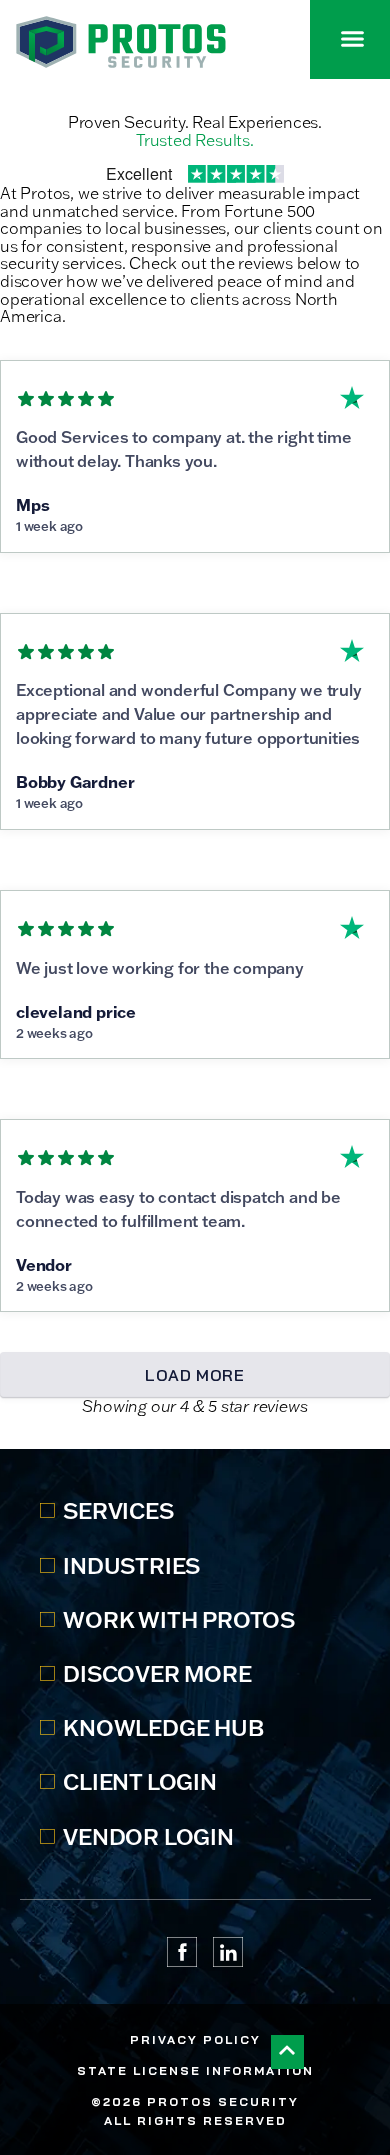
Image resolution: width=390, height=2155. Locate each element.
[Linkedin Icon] (228, 1952)
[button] (353, 39)
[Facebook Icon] (182, 1952)
